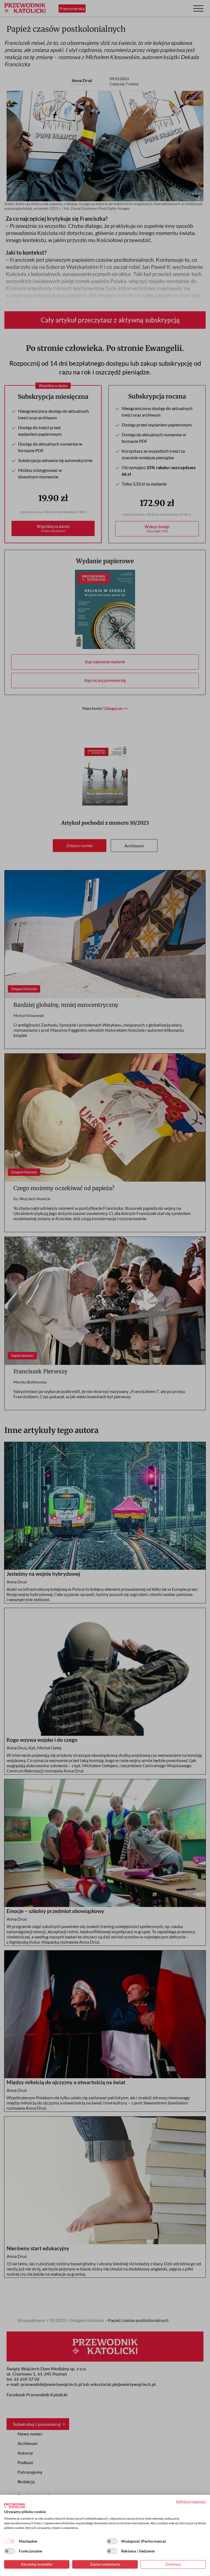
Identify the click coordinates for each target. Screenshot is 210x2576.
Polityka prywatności (191, 2501)
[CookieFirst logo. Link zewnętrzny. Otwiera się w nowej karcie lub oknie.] (15, 2506)
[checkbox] (10, 2541)
